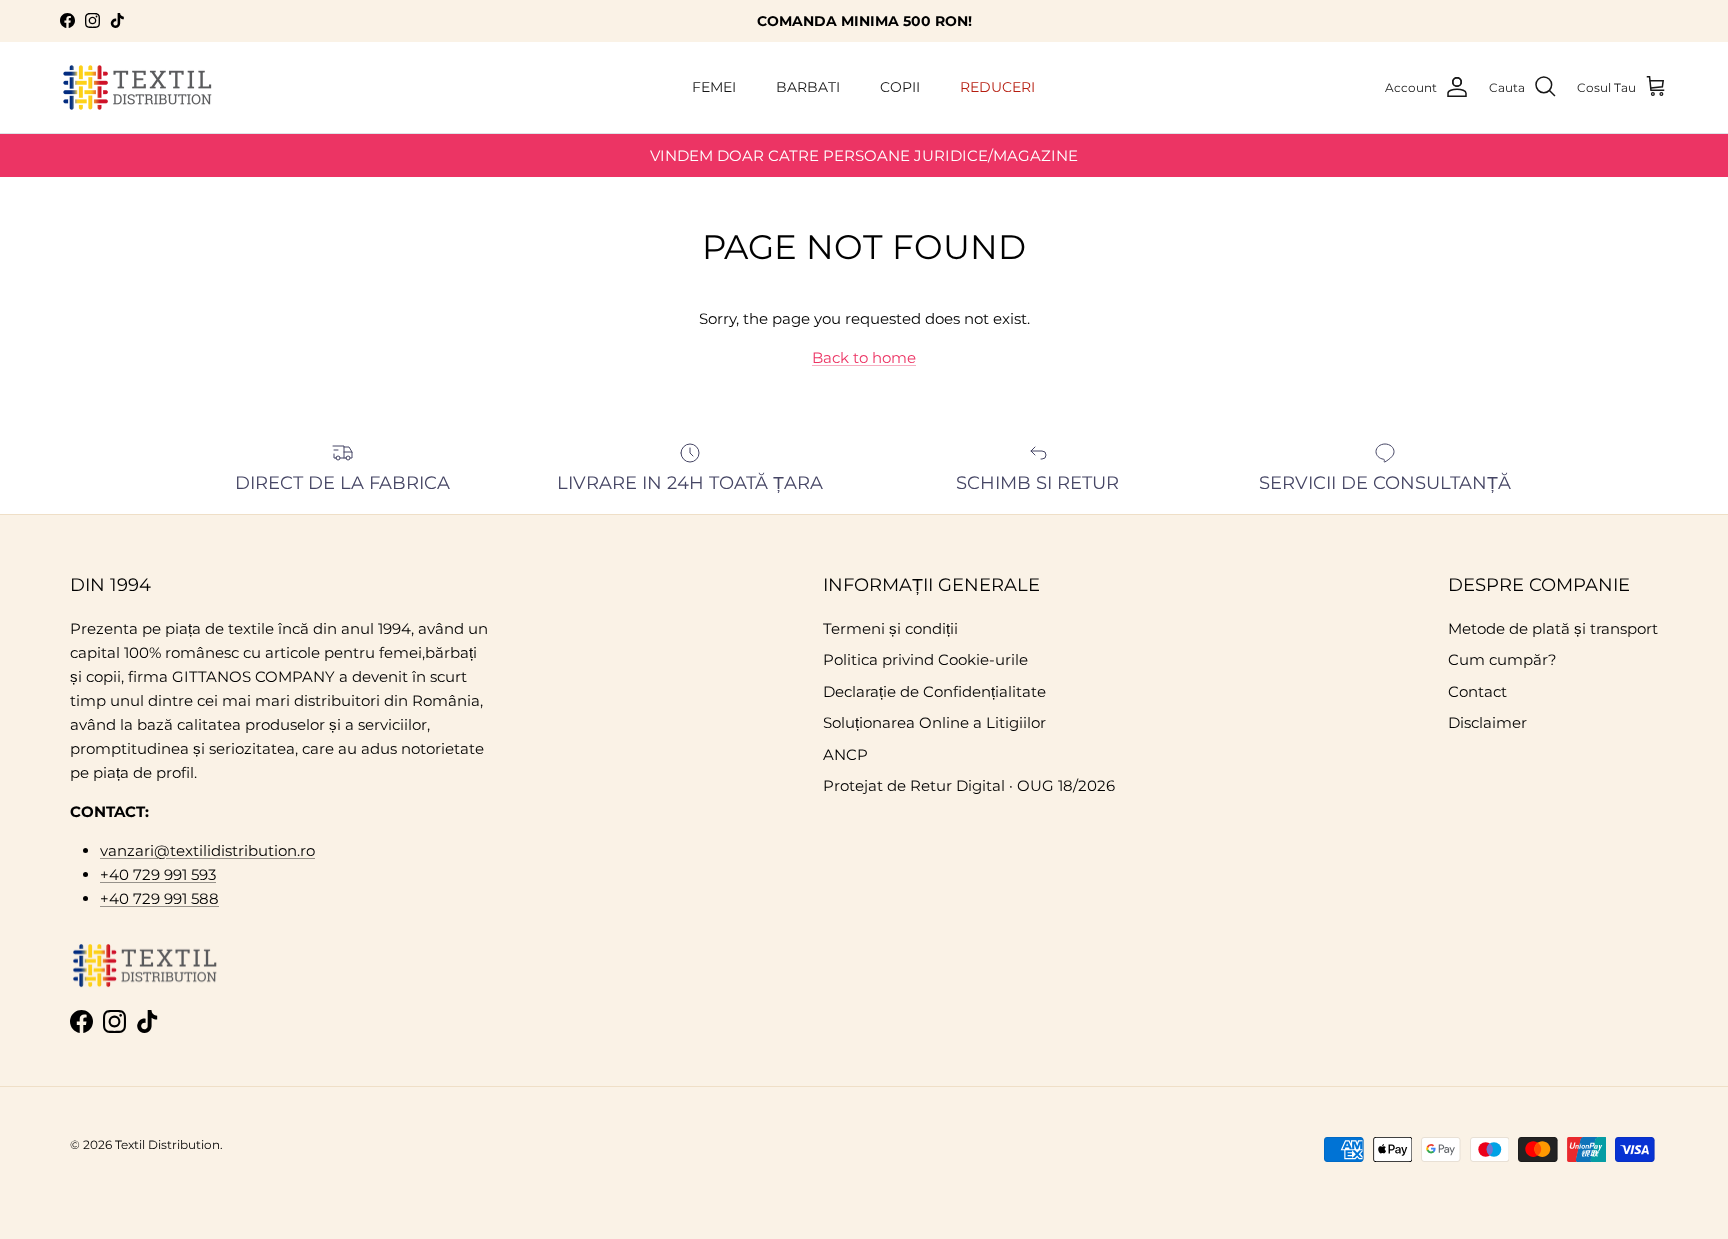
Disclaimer (1487, 722)
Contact (1477, 691)
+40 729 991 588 (159, 898)
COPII (900, 87)
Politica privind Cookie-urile (925, 659)
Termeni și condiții (890, 628)
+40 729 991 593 (158, 874)
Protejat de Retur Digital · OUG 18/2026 (969, 785)
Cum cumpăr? (1502, 659)
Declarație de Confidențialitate (934, 691)
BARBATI (808, 87)
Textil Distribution (167, 1144)
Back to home (864, 357)
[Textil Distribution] (137, 87)
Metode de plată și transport (1553, 628)
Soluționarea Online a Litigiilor (934, 722)
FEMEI (714, 87)
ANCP (845, 754)
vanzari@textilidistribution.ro (207, 850)
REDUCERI (997, 87)
